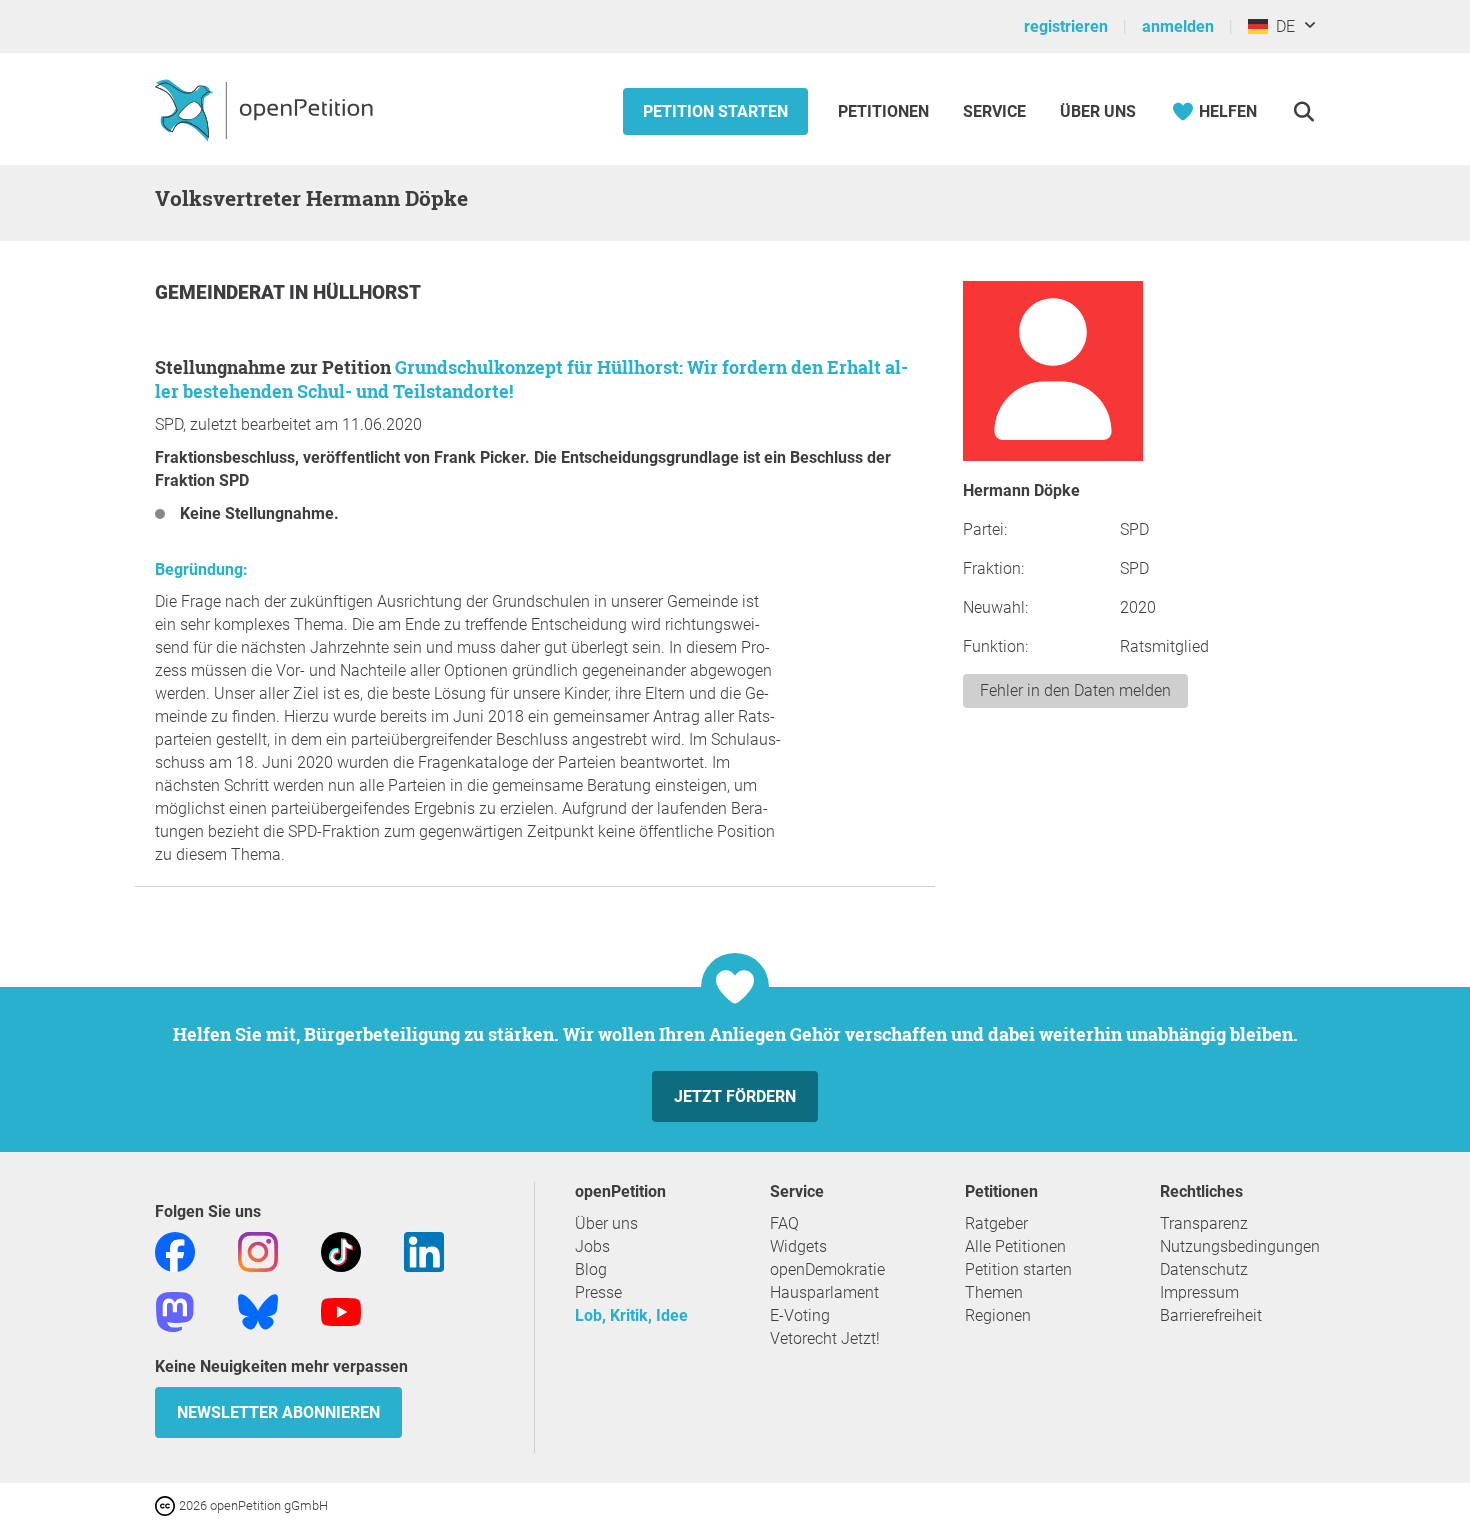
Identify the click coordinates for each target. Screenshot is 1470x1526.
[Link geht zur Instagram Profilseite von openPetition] (258, 1250)
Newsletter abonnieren (278, 1412)
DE (1281, 26)
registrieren (1066, 26)
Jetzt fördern (735, 1096)
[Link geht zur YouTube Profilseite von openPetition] (341, 1310)
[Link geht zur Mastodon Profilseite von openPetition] (175, 1310)
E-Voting (800, 1315)
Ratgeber (996, 1223)
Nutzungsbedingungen (1240, 1246)
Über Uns (1098, 111)
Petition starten (715, 111)
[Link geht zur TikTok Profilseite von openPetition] (341, 1250)
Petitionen (885, 111)
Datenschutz (1204, 1269)
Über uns (606, 1223)
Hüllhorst (367, 292)
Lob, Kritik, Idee (631, 1315)
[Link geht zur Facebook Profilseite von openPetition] (175, 1250)
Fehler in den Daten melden (1075, 690)
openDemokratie (827, 1269)
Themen (994, 1292)
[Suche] (1303, 111)
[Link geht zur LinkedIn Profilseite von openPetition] (424, 1250)
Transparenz (1204, 1223)
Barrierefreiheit (1211, 1315)
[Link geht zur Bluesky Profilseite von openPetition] (258, 1310)
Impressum (1199, 1292)
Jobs (592, 1246)
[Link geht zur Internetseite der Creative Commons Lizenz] (167, 1504)
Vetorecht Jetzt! (825, 1338)
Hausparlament (824, 1292)
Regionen (998, 1315)
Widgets (798, 1246)
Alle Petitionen (1015, 1246)
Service (994, 111)
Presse (598, 1292)
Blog (591, 1269)
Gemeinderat (222, 292)
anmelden (1178, 26)
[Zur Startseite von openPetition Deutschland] (266, 109)
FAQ (784, 1223)
